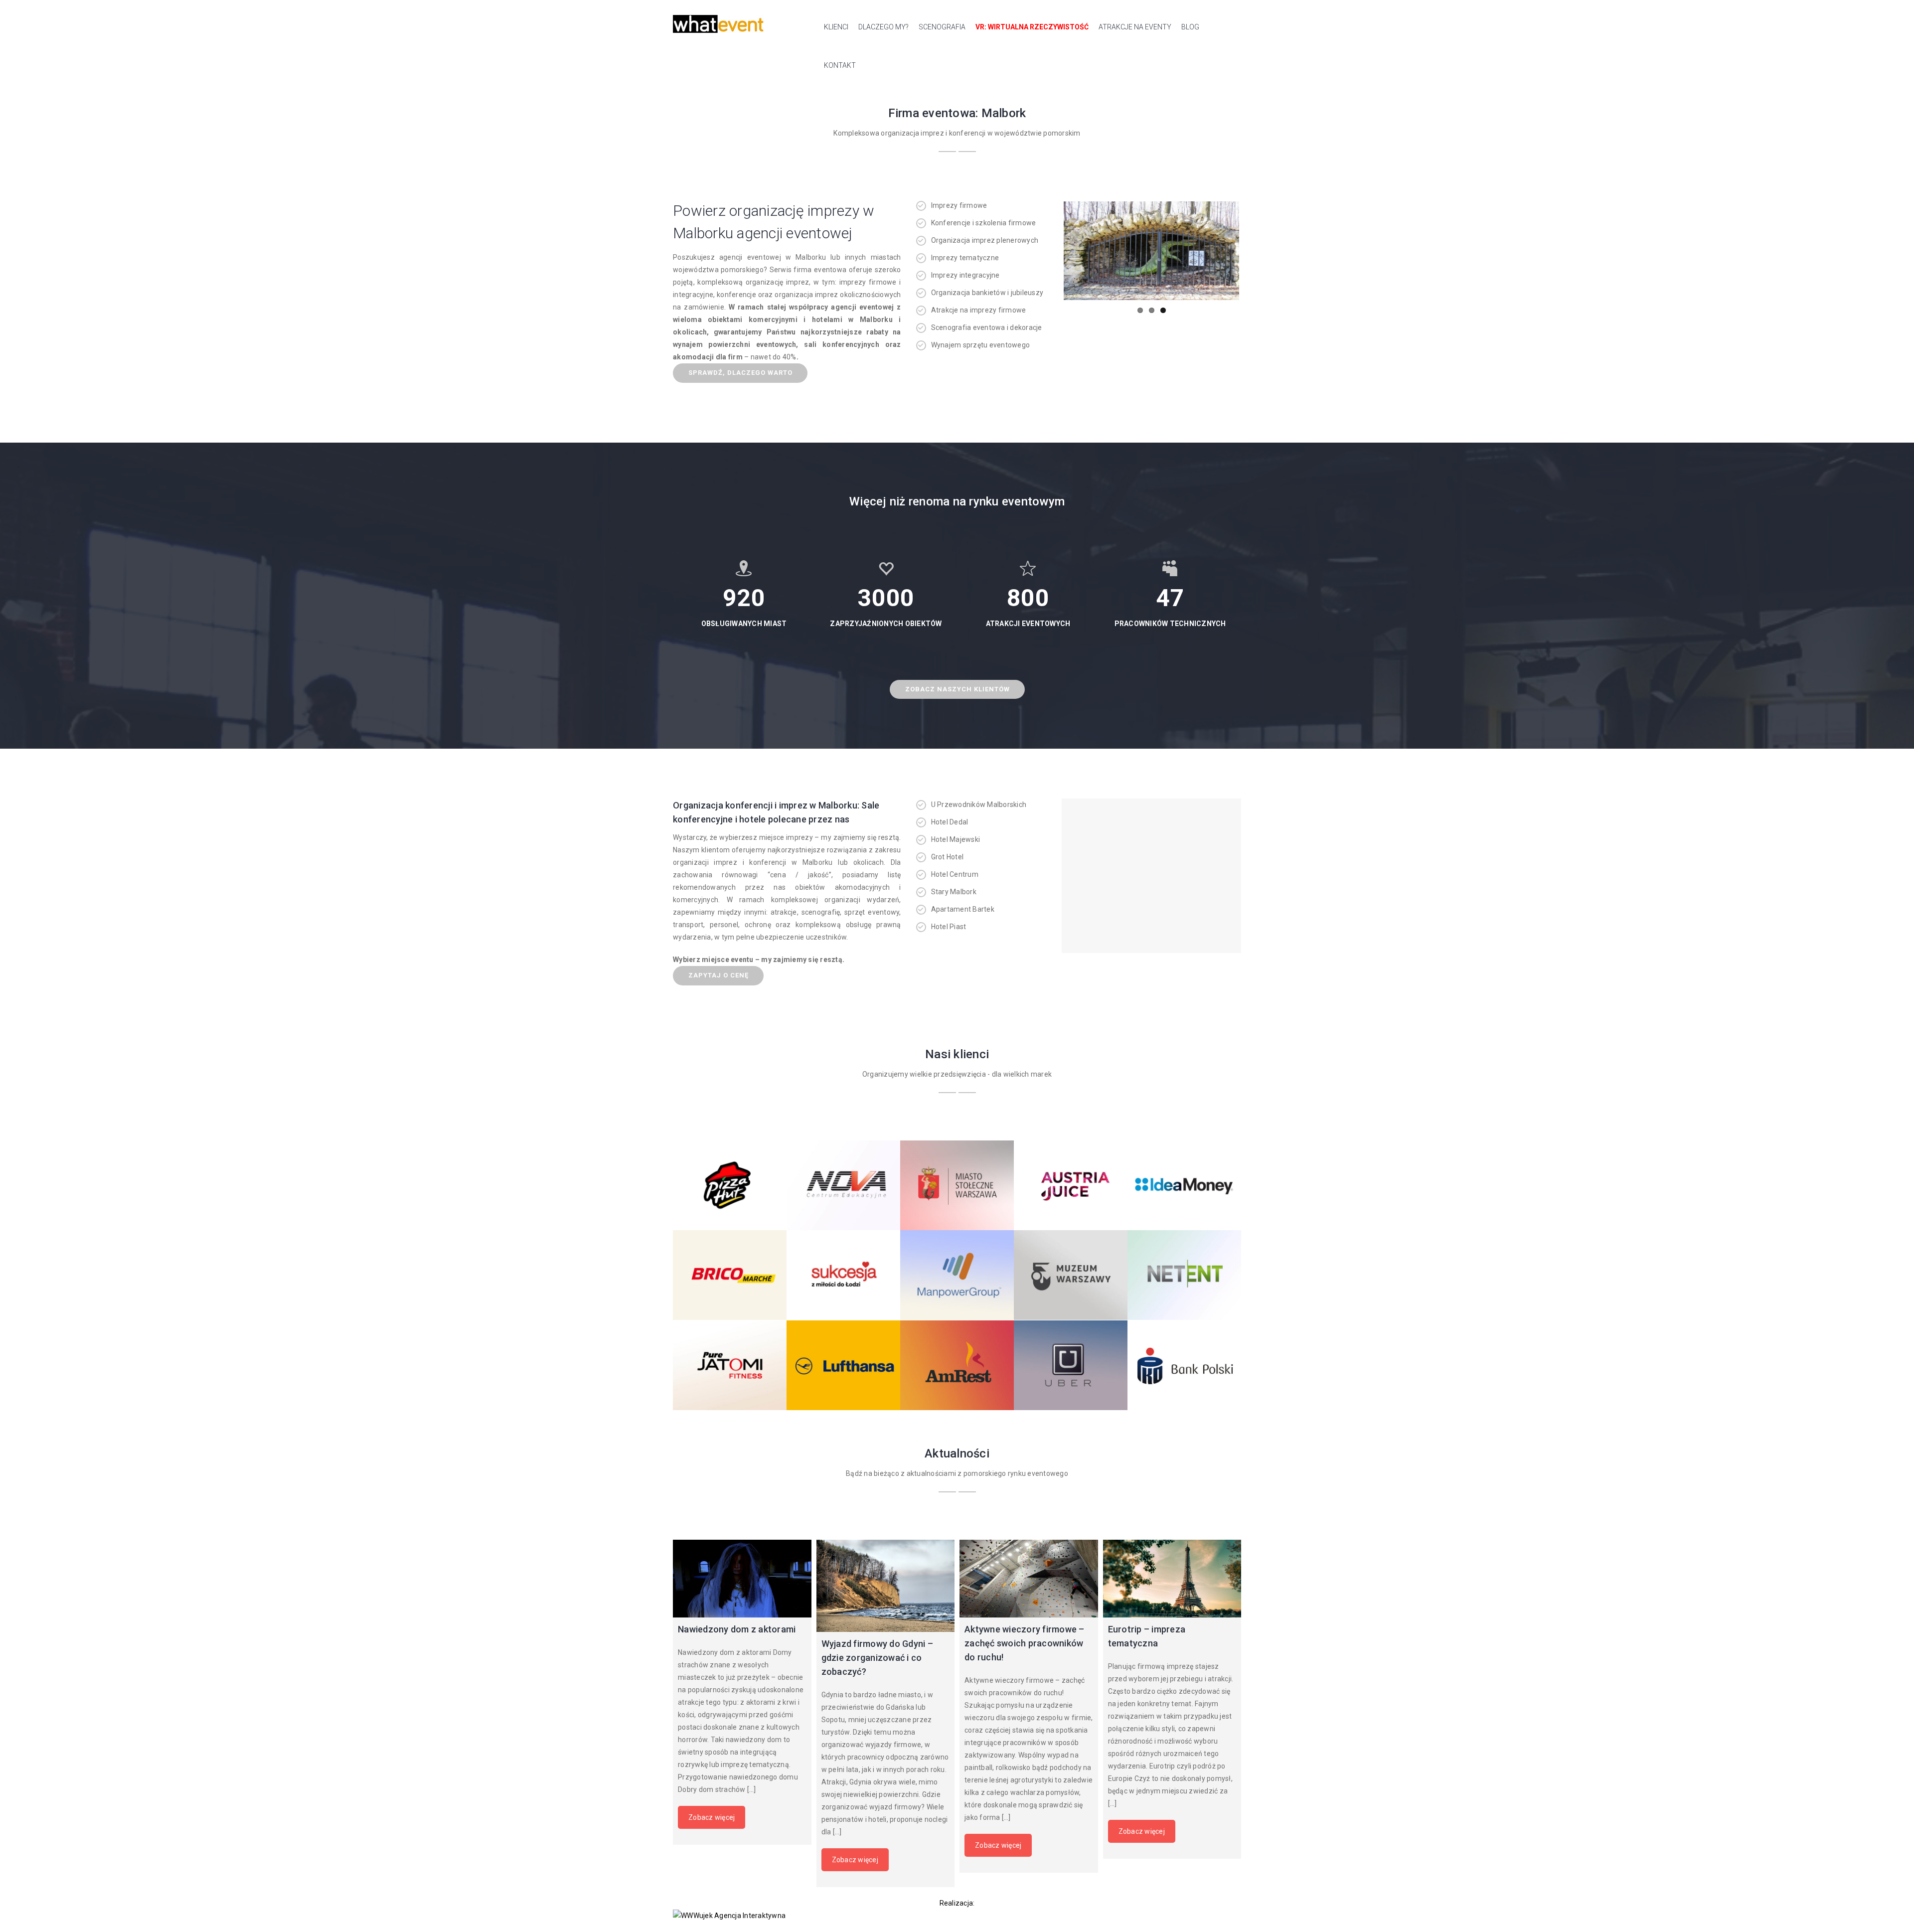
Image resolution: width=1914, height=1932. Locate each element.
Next (1254, 251)
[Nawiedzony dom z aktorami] (742, 1579)
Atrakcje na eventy (1135, 27)
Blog (1190, 27)
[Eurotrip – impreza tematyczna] (1172, 1579)
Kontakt (840, 65)
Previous (1049, 251)
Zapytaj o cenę (718, 975)
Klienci (836, 27)
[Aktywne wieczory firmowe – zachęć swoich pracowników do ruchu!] (1029, 1579)
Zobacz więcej (712, 1817)
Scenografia (942, 27)
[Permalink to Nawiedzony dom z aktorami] (1151, 251)
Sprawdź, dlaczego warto (740, 373)
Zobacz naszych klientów (957, 689)
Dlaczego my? (883, 27)
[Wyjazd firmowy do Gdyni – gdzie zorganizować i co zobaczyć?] (886, 1586)
